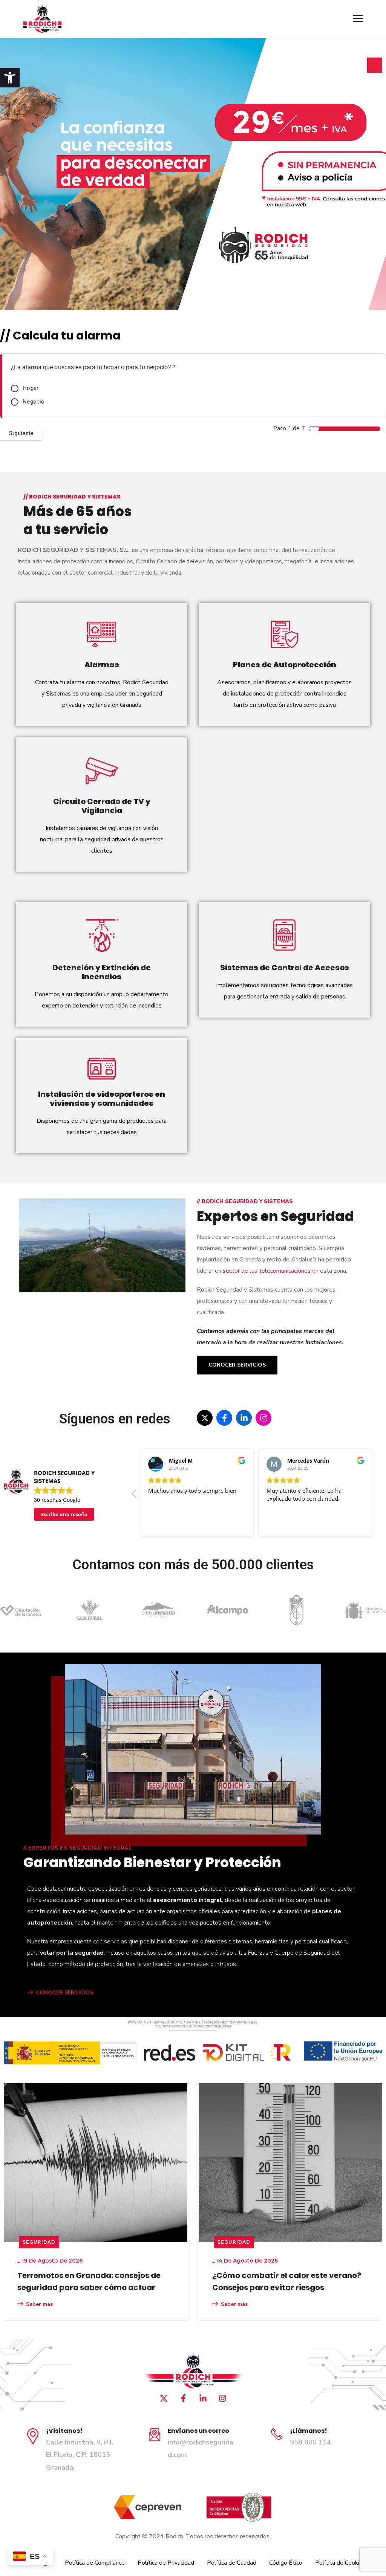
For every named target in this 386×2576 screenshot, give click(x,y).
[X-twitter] (205, 1418)
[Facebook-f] (224, 1418)
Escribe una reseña (64, 1514)
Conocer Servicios (237, 1365)
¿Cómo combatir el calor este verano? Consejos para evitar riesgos (92, 2281)
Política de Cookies (340, 2563)
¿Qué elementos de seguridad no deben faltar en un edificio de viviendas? (289, 2281)
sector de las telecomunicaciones (267, 1271)
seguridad (39, 2242)
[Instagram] (263, 1418)
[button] (10, 78)
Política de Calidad (232, 2563)
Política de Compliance (95, 2563)
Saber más (39, 2304)
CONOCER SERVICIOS (64, 1993)
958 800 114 (310, 2442)
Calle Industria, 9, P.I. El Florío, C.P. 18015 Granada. (80, 2455)
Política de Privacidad (166, 2563)
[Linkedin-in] (244, 1418)
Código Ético (286, 2563)
